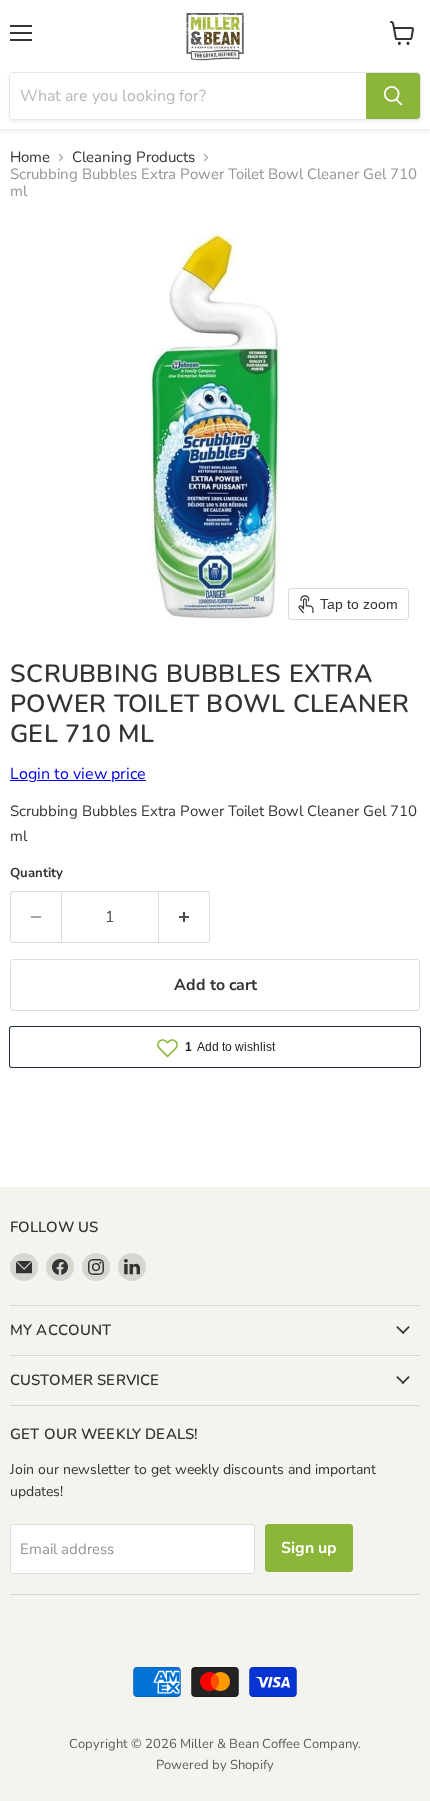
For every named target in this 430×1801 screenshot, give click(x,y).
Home (30, 157)
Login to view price (78, 774)
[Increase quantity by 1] (184, 917)
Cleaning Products (133, 157)
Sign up (309, 1548)
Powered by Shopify (215, 1765)
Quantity (36, 873)
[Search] (393, 96)
